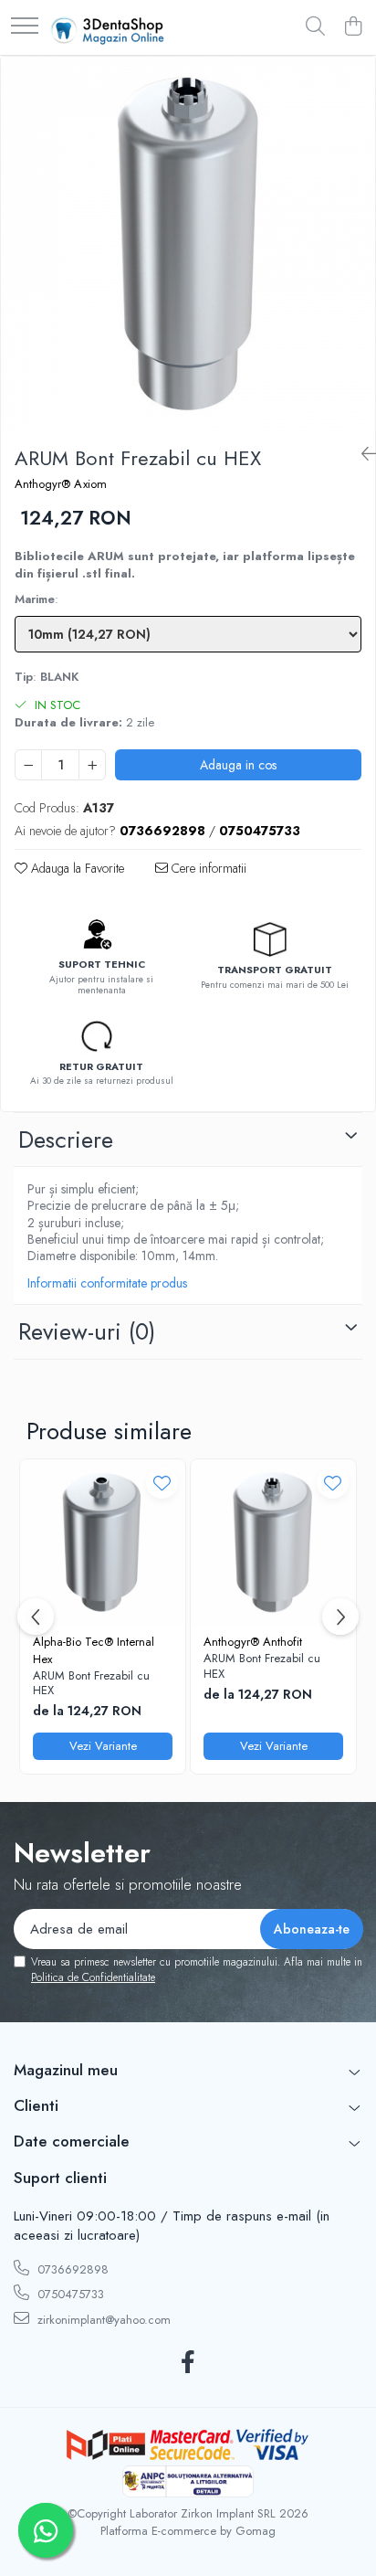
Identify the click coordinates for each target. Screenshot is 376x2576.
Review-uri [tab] (87, 1331)
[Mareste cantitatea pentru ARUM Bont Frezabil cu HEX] (92, 765)
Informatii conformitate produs (107, 1283)
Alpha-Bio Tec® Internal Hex (94, 1650)
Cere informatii (207, 868)
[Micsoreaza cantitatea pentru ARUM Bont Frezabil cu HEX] (28, 765)
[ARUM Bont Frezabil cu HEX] (188, 244)
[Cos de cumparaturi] (353, 27)
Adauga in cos (238, 765)
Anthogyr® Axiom (61, 484)
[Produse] (25, 27)
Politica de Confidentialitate (93, 1977)
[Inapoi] (361, 455)
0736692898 (71, 2269)
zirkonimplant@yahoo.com (102, 2320)
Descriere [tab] (66, 1140)
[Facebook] (188, 2363)
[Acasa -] (107, 27)
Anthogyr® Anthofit (253, 1642)
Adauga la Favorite (76, 868)
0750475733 (69, 2294)
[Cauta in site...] (315, 27)
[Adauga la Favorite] (162, 1483)
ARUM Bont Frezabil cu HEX (91, 1684)
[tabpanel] (188, 244)
